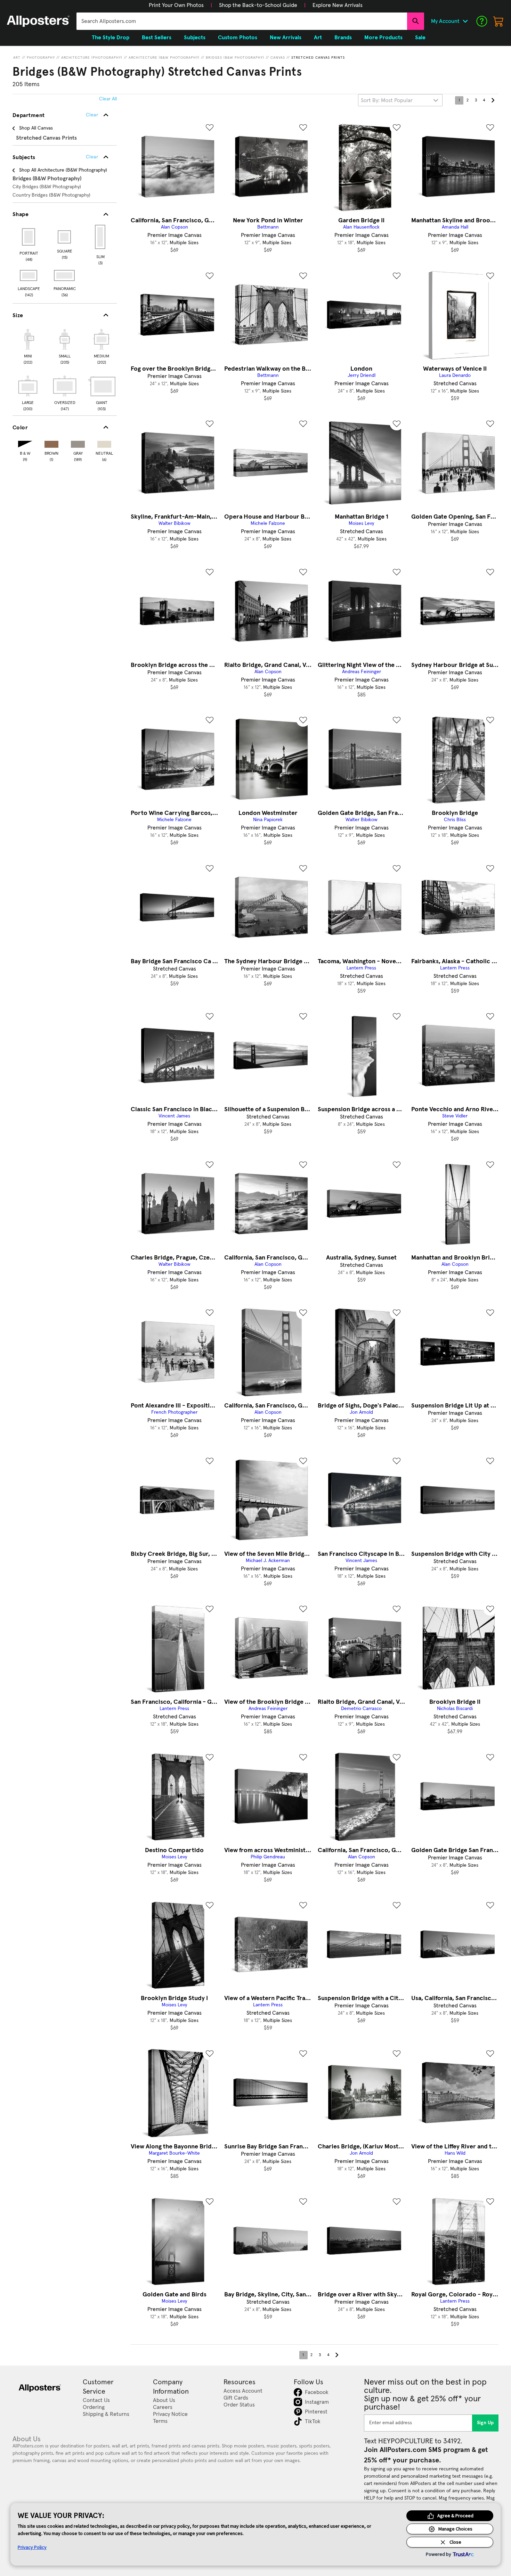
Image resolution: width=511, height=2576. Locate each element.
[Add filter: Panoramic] (65, 275)
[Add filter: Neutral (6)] (104, 443)
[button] (176, 5)
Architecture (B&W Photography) (164, 58)
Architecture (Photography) (92, 58)
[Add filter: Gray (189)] (78, 443)
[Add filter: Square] (65, 237)
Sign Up (485, 2423)
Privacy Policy (32, 2547)
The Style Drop (111, 38)
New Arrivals (286, 38)
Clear (92, 157)
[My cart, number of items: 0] (498, 21)
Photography (41, 58)
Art (17, 58)
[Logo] (38, 21)
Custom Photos (238, 38)
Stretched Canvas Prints (318, 58)
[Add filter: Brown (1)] (51, 443)
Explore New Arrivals (338, 5)
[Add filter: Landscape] (29, 275)
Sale (420, 38)
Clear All (108, 99)
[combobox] (242, 21)
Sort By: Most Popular (387, 100)
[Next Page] (493, 100)
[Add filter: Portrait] (29, 237)
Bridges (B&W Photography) (235, 58)
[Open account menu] (465, 21)
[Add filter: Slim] (101, 237)
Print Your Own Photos (176, 5)
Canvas (278, 58)
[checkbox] (28, 346)
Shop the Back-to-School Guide (258, 5)
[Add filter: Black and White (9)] (25, 443)
